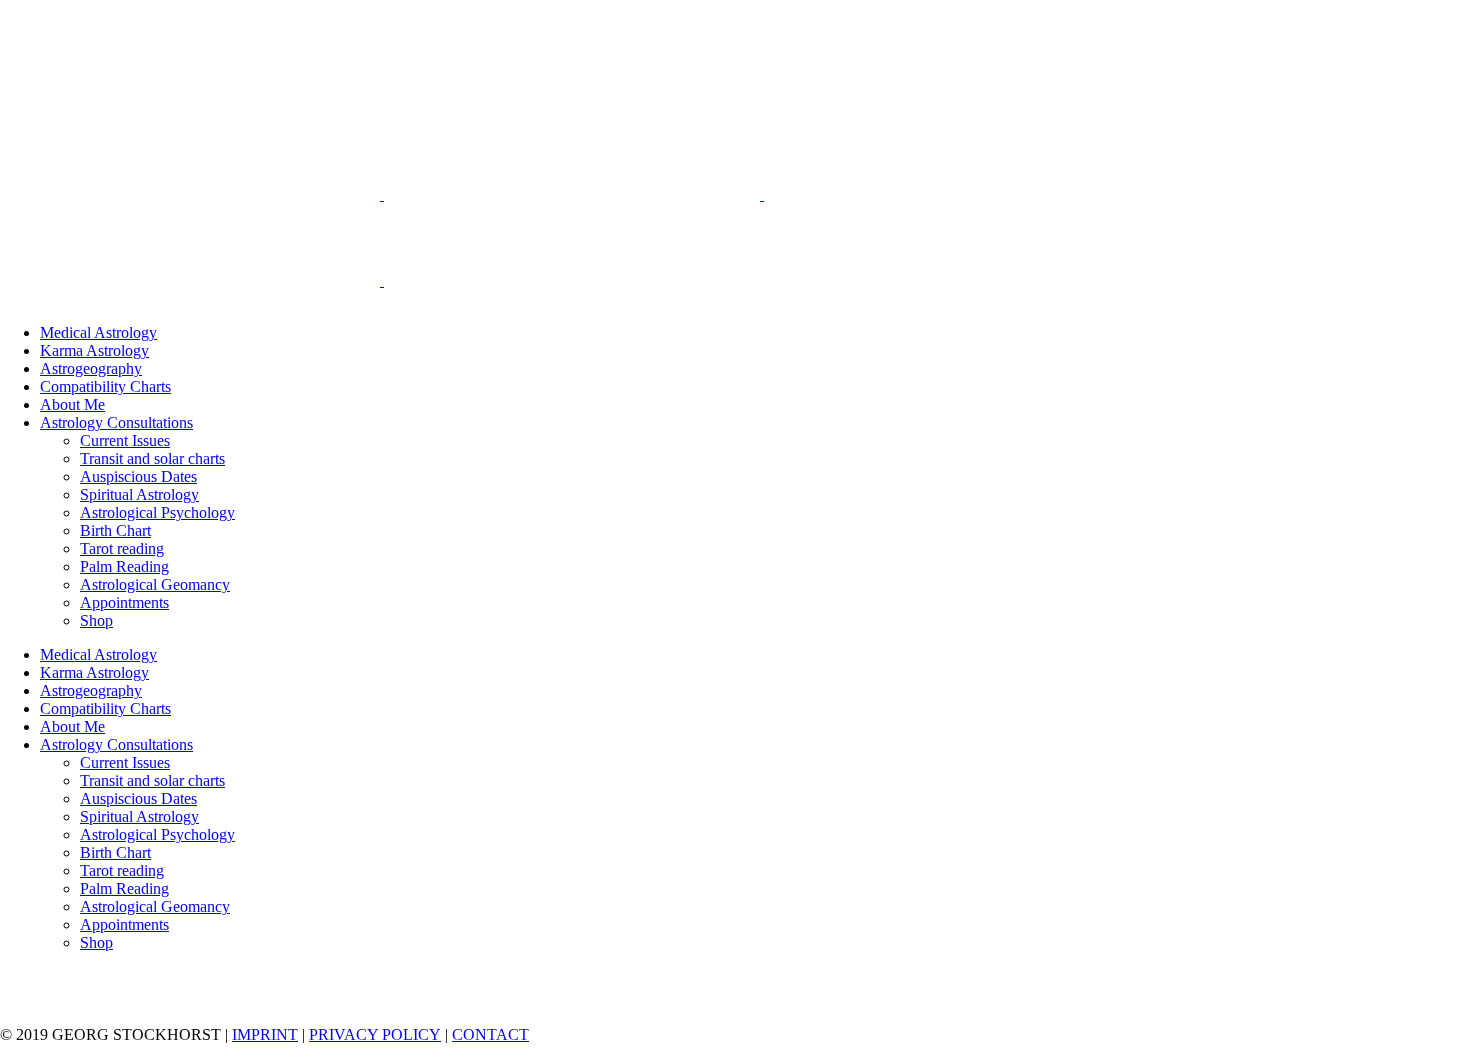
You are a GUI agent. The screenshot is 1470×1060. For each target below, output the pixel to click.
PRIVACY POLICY (375, 1034)
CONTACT (490, 1034)
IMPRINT (265, 1034)
